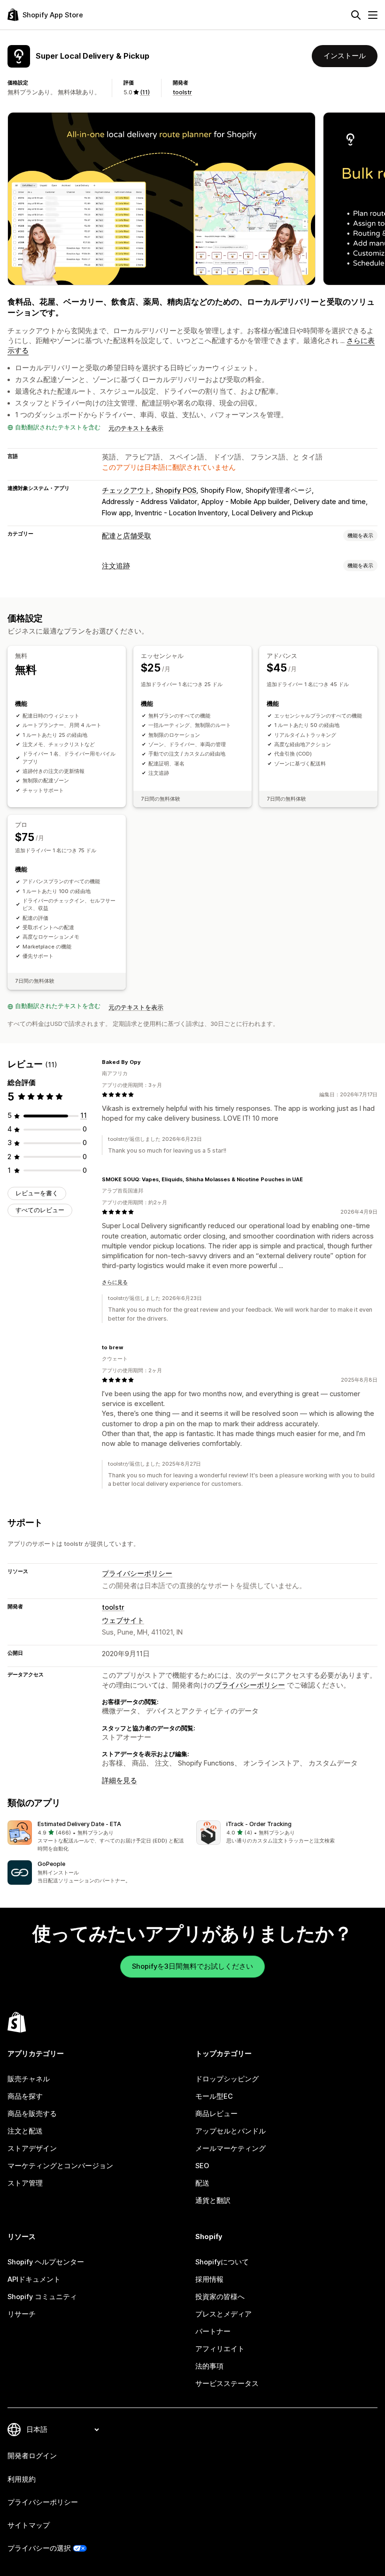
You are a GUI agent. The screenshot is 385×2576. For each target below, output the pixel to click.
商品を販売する (32, 2114)
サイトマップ (29, 2525)
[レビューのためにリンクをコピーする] (146, 1062)
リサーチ (22, 2314)
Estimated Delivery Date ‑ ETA (79, 1824)
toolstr (182, 92)
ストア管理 (25, 2183)
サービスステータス (227, 2384)
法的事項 (209, 2366)
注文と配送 (25, 2131)
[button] (98, 1837)
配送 (202, 2183)
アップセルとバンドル (231, 2131)
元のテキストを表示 (136, 428)
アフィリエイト (220, 2349)
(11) (145, 92)
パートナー (213, 2331)
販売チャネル (29, 2079)
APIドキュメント (34, 2279)
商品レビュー (216, 2114)
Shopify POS (176, 490)
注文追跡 (116, 566)
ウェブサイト (123, 1621)
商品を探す (25, 2096)
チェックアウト (127, 490)
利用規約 (22, 2479)
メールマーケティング (231, 2148)
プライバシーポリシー (137, 1574)
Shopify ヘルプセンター (46, 2262)
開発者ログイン (32, 2456)
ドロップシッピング (227, 2079)
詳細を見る (119, 1781)
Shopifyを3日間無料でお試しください (192, 1966)
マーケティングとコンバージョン (60, 2166)
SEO (202, 2166)
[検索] (356, 15)
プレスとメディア (223, 2314)
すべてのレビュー (40, 1210)
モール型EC (214, 2096)
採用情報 (209, 2279)
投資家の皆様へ (220, 2297)
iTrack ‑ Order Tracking (259, 1824)
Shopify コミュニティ (42, 2297)
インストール (345, 56)
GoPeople (51, 1864)
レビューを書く (37, 1193)
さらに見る (115, 1282)
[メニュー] (373, 15)
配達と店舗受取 (127, 536)
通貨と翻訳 (213, 2201)
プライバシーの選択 (39, 2548)
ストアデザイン (32, 2148)
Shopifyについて (222, 2262)
